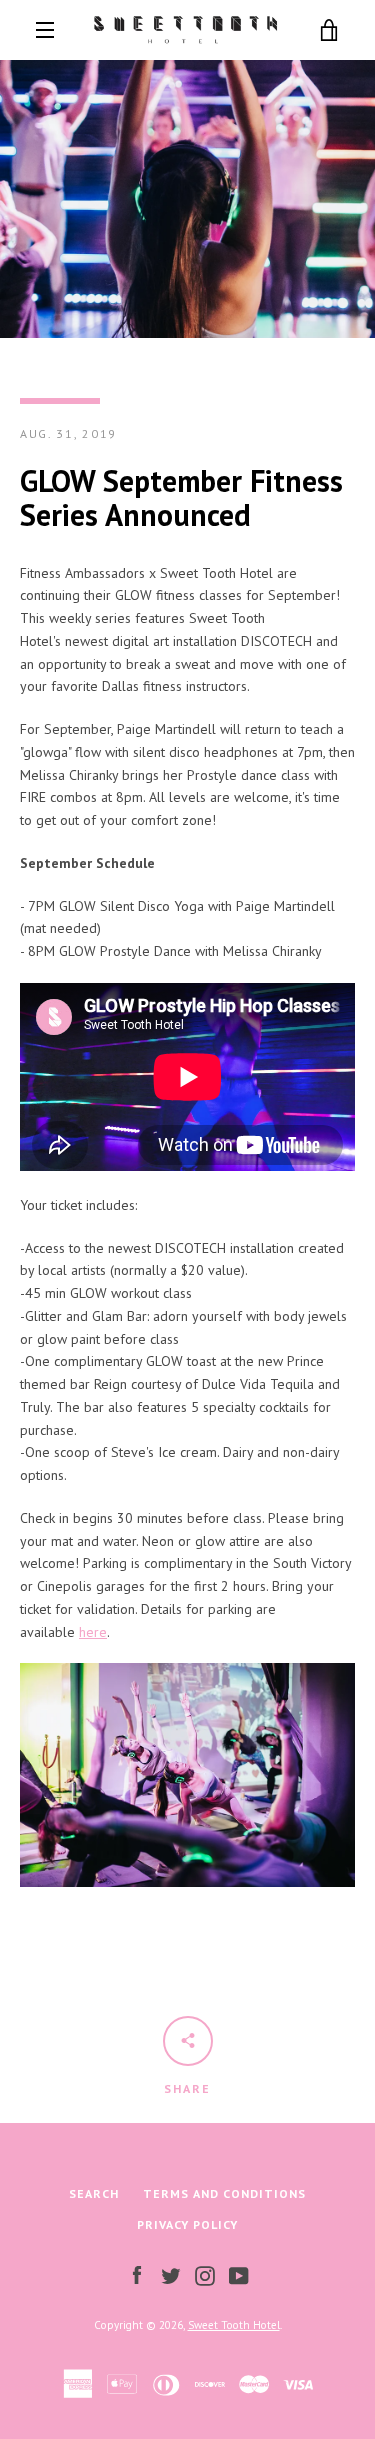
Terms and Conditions (224, 2193)
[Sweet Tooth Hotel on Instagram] (205, 2274)
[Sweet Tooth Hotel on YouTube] (239, 2274)
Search (94, 2193)
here (93, 1632)
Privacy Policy (187, 2224)
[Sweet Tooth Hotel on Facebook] (137, 2274)
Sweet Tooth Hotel (234, 2325)
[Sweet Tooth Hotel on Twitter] (171, 2274)
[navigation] (45, 30)
